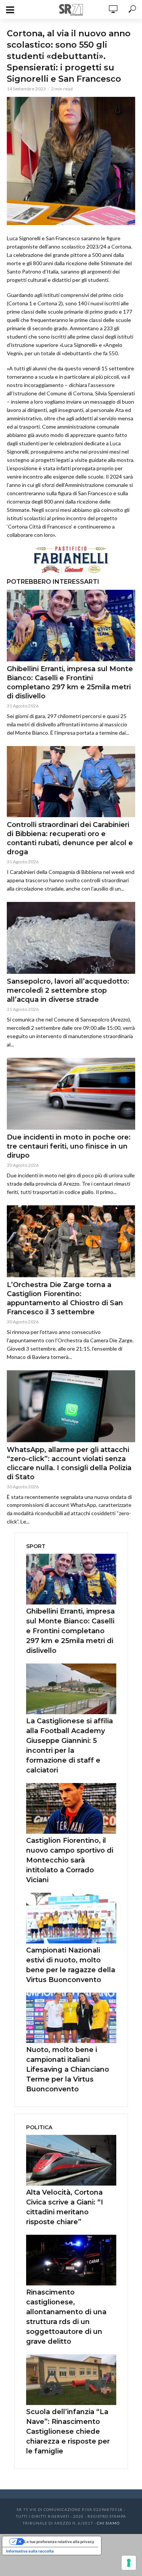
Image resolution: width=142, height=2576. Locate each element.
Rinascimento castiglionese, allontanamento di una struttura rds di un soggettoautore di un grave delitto (66, 2317)
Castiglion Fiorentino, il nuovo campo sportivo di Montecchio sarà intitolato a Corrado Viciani (70, 1860)
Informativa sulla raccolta (30, 2551)
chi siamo (108, 2523)
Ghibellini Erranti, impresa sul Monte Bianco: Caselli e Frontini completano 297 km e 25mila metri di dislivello (70, 682)
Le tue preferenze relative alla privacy (59, 2542)
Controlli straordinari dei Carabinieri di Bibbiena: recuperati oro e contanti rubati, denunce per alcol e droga (70, 838)
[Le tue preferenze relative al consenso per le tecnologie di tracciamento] (129, 2563)
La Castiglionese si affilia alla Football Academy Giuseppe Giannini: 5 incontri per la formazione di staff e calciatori (69, 1746)
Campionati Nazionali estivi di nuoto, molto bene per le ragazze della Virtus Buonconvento (71, 1965)
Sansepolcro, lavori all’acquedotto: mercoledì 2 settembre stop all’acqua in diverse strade (68, 990)
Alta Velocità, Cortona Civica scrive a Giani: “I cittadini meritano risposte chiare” (65, 2207)
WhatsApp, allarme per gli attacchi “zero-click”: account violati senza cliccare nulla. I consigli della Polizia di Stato (69, 1463)
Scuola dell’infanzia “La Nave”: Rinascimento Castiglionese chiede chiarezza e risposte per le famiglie (68, 2431)
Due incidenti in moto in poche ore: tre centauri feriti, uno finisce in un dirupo (69, 1146)
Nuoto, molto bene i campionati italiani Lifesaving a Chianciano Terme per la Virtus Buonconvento (68, 2069)
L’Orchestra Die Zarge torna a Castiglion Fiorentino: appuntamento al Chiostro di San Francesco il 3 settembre (65, 1298)
